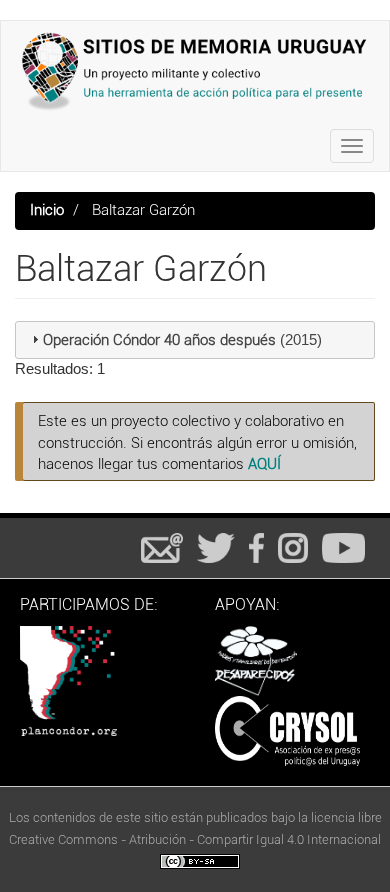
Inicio (47, 210)
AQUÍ (264, 464)
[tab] (195, 340)
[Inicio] (195, 71)
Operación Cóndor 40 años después (159, 340)
